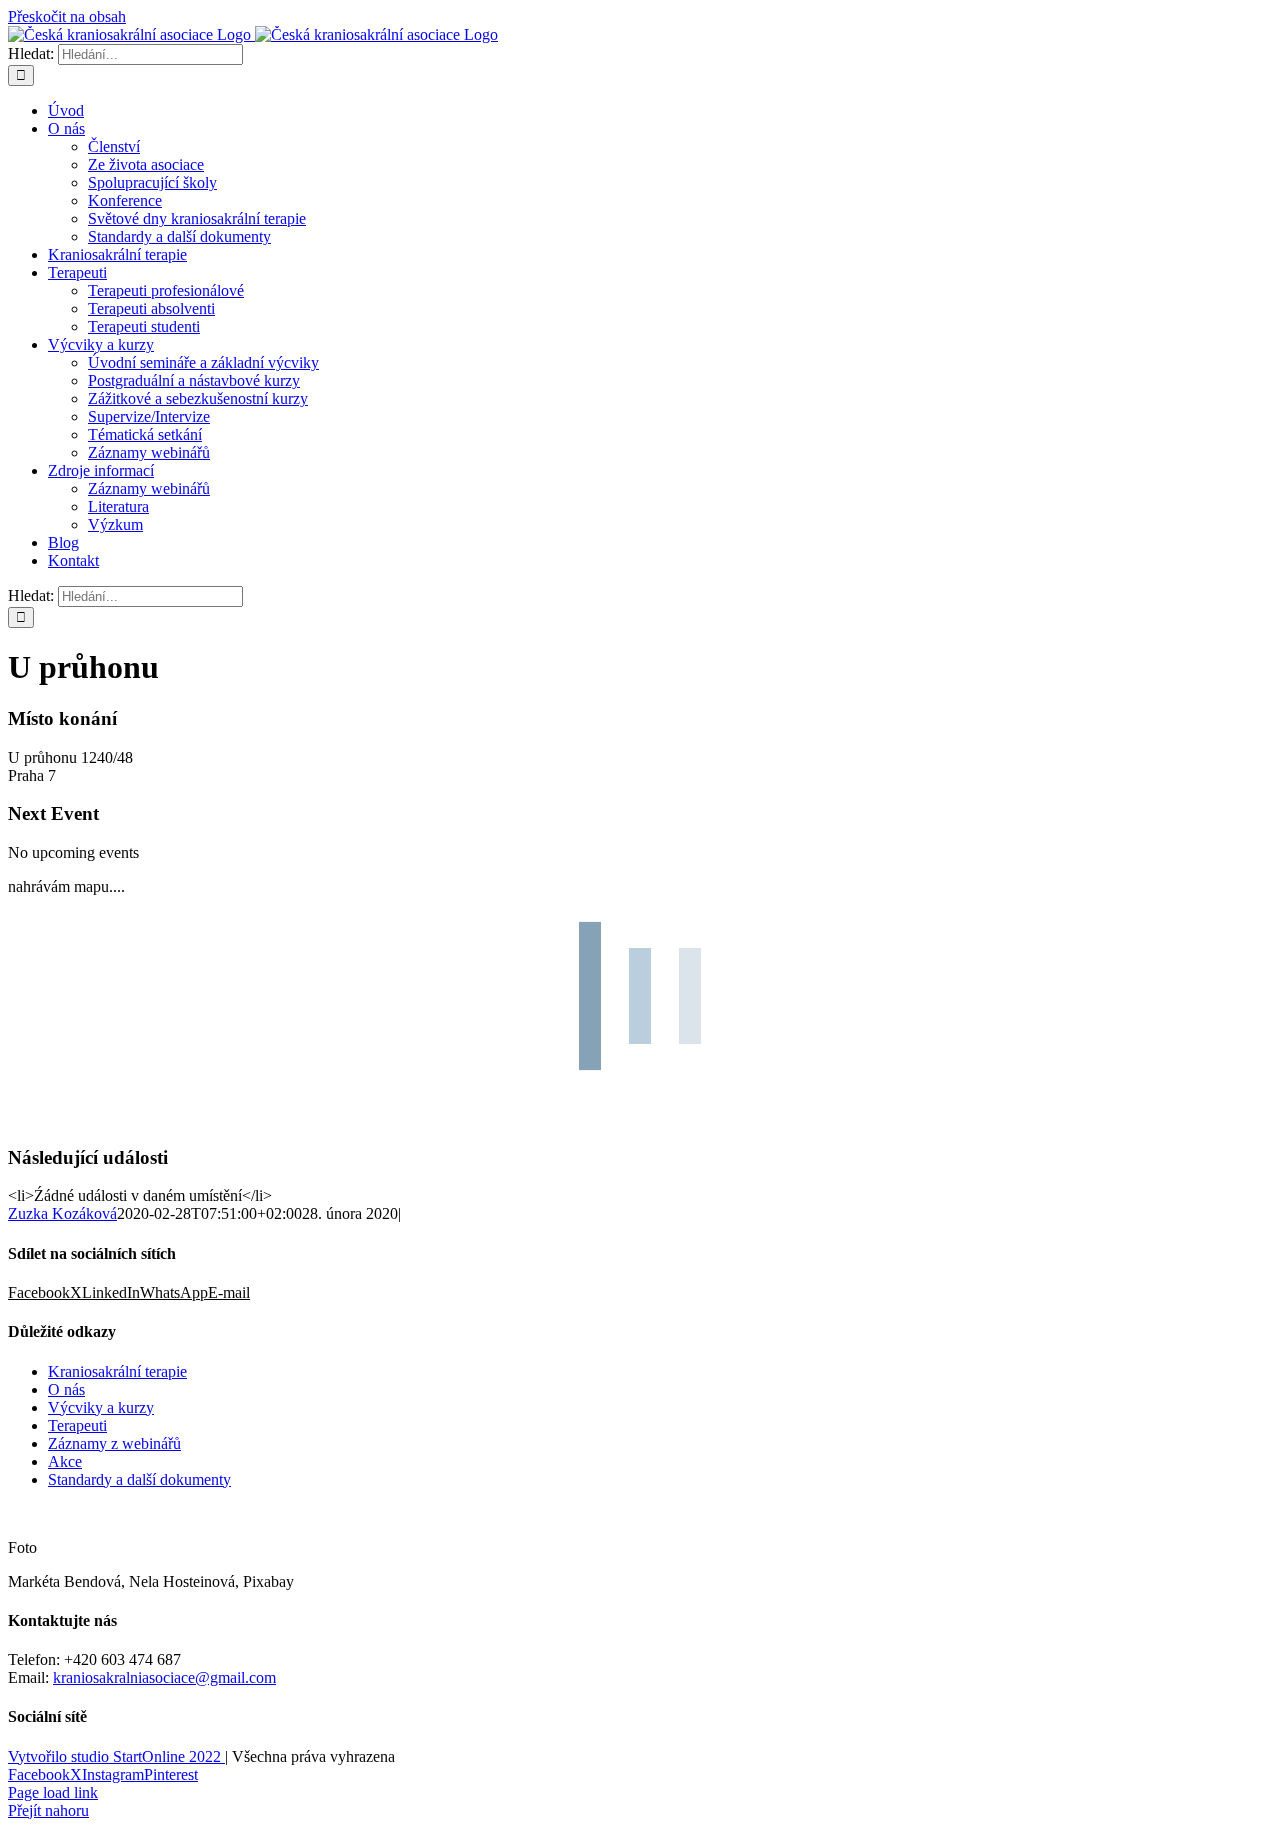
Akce (65, 1461)
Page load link (53, 1792)
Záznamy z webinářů (114, 1443)
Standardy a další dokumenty (139, 1479)
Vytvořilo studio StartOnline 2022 (116, 1756)
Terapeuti (77, 1425)
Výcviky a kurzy (101, 1407)
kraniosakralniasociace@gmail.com (164, 1677)
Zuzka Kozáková (62, 1213)
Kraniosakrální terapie (117, 1371)
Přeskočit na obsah (67, 16)
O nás (66, 1389)
